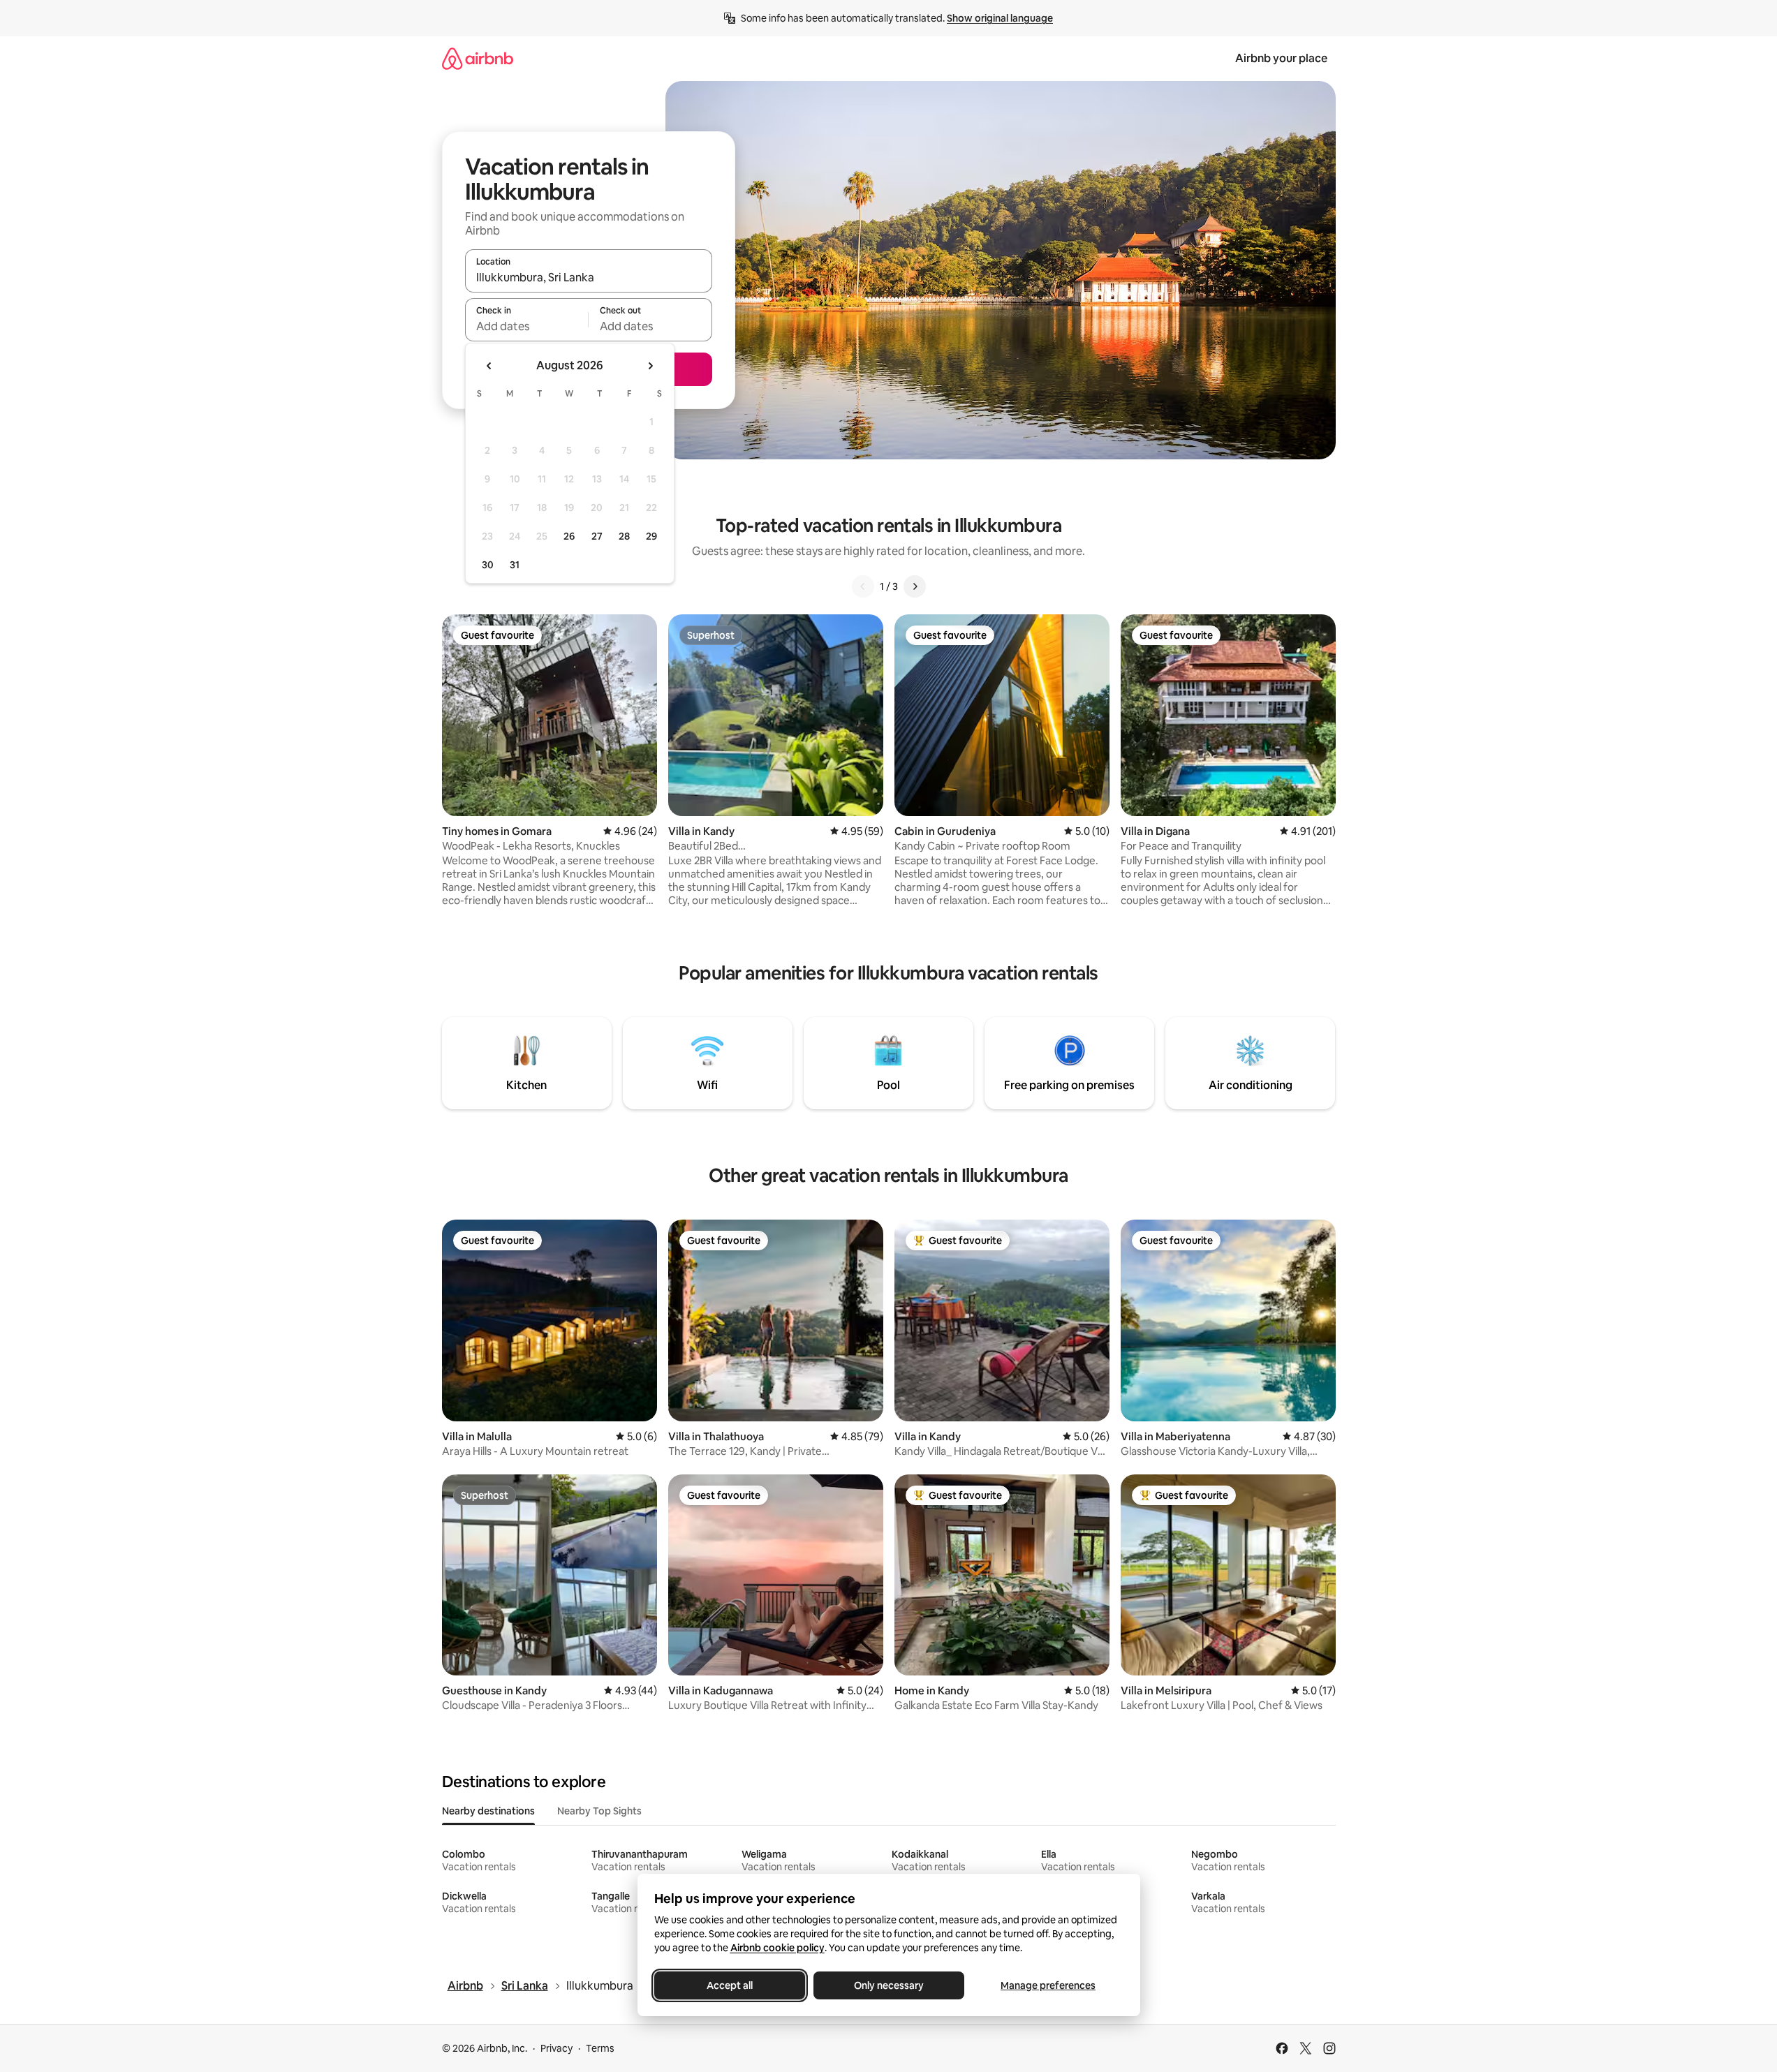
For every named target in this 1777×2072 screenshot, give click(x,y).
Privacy (556, 2048)
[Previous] (863, 586)
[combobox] (589, 277)
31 (515, 565)
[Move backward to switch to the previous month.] (489, 366)
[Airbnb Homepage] (478, 58)
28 (624, 536)
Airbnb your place (1281, 58)
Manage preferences (1048, 1985)
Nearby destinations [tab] (488, 1811)
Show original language (1000, 18)
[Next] (915, 586)
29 (651, 536)
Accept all (730, 1985)
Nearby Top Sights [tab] (599, 1811)
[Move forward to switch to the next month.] (650, 366)
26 (569, 536)
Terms (600, 2048)
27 (597, 536)
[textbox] (527, 326)
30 (488, 565)
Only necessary (889, 1985)
